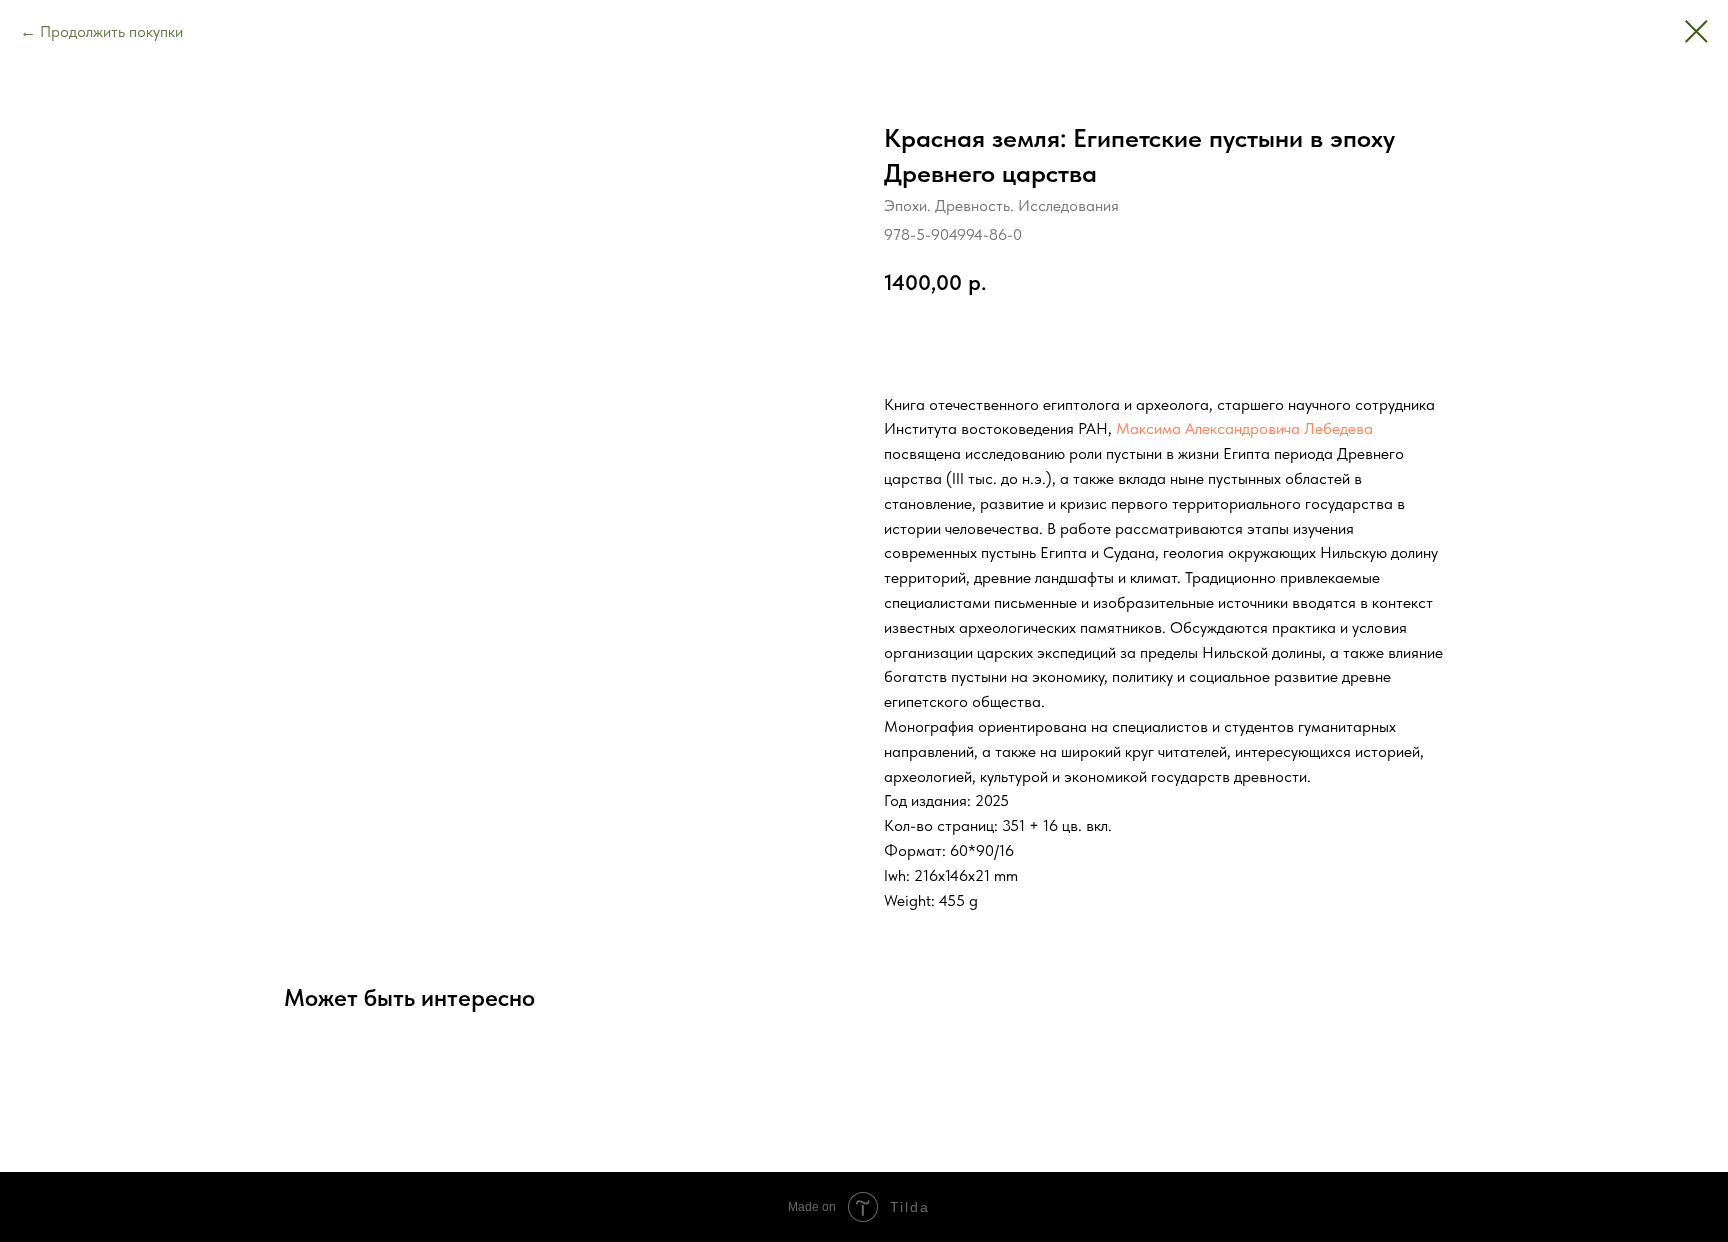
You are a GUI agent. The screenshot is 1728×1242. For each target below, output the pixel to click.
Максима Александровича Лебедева (1244, 428)
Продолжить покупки (111, 31)
